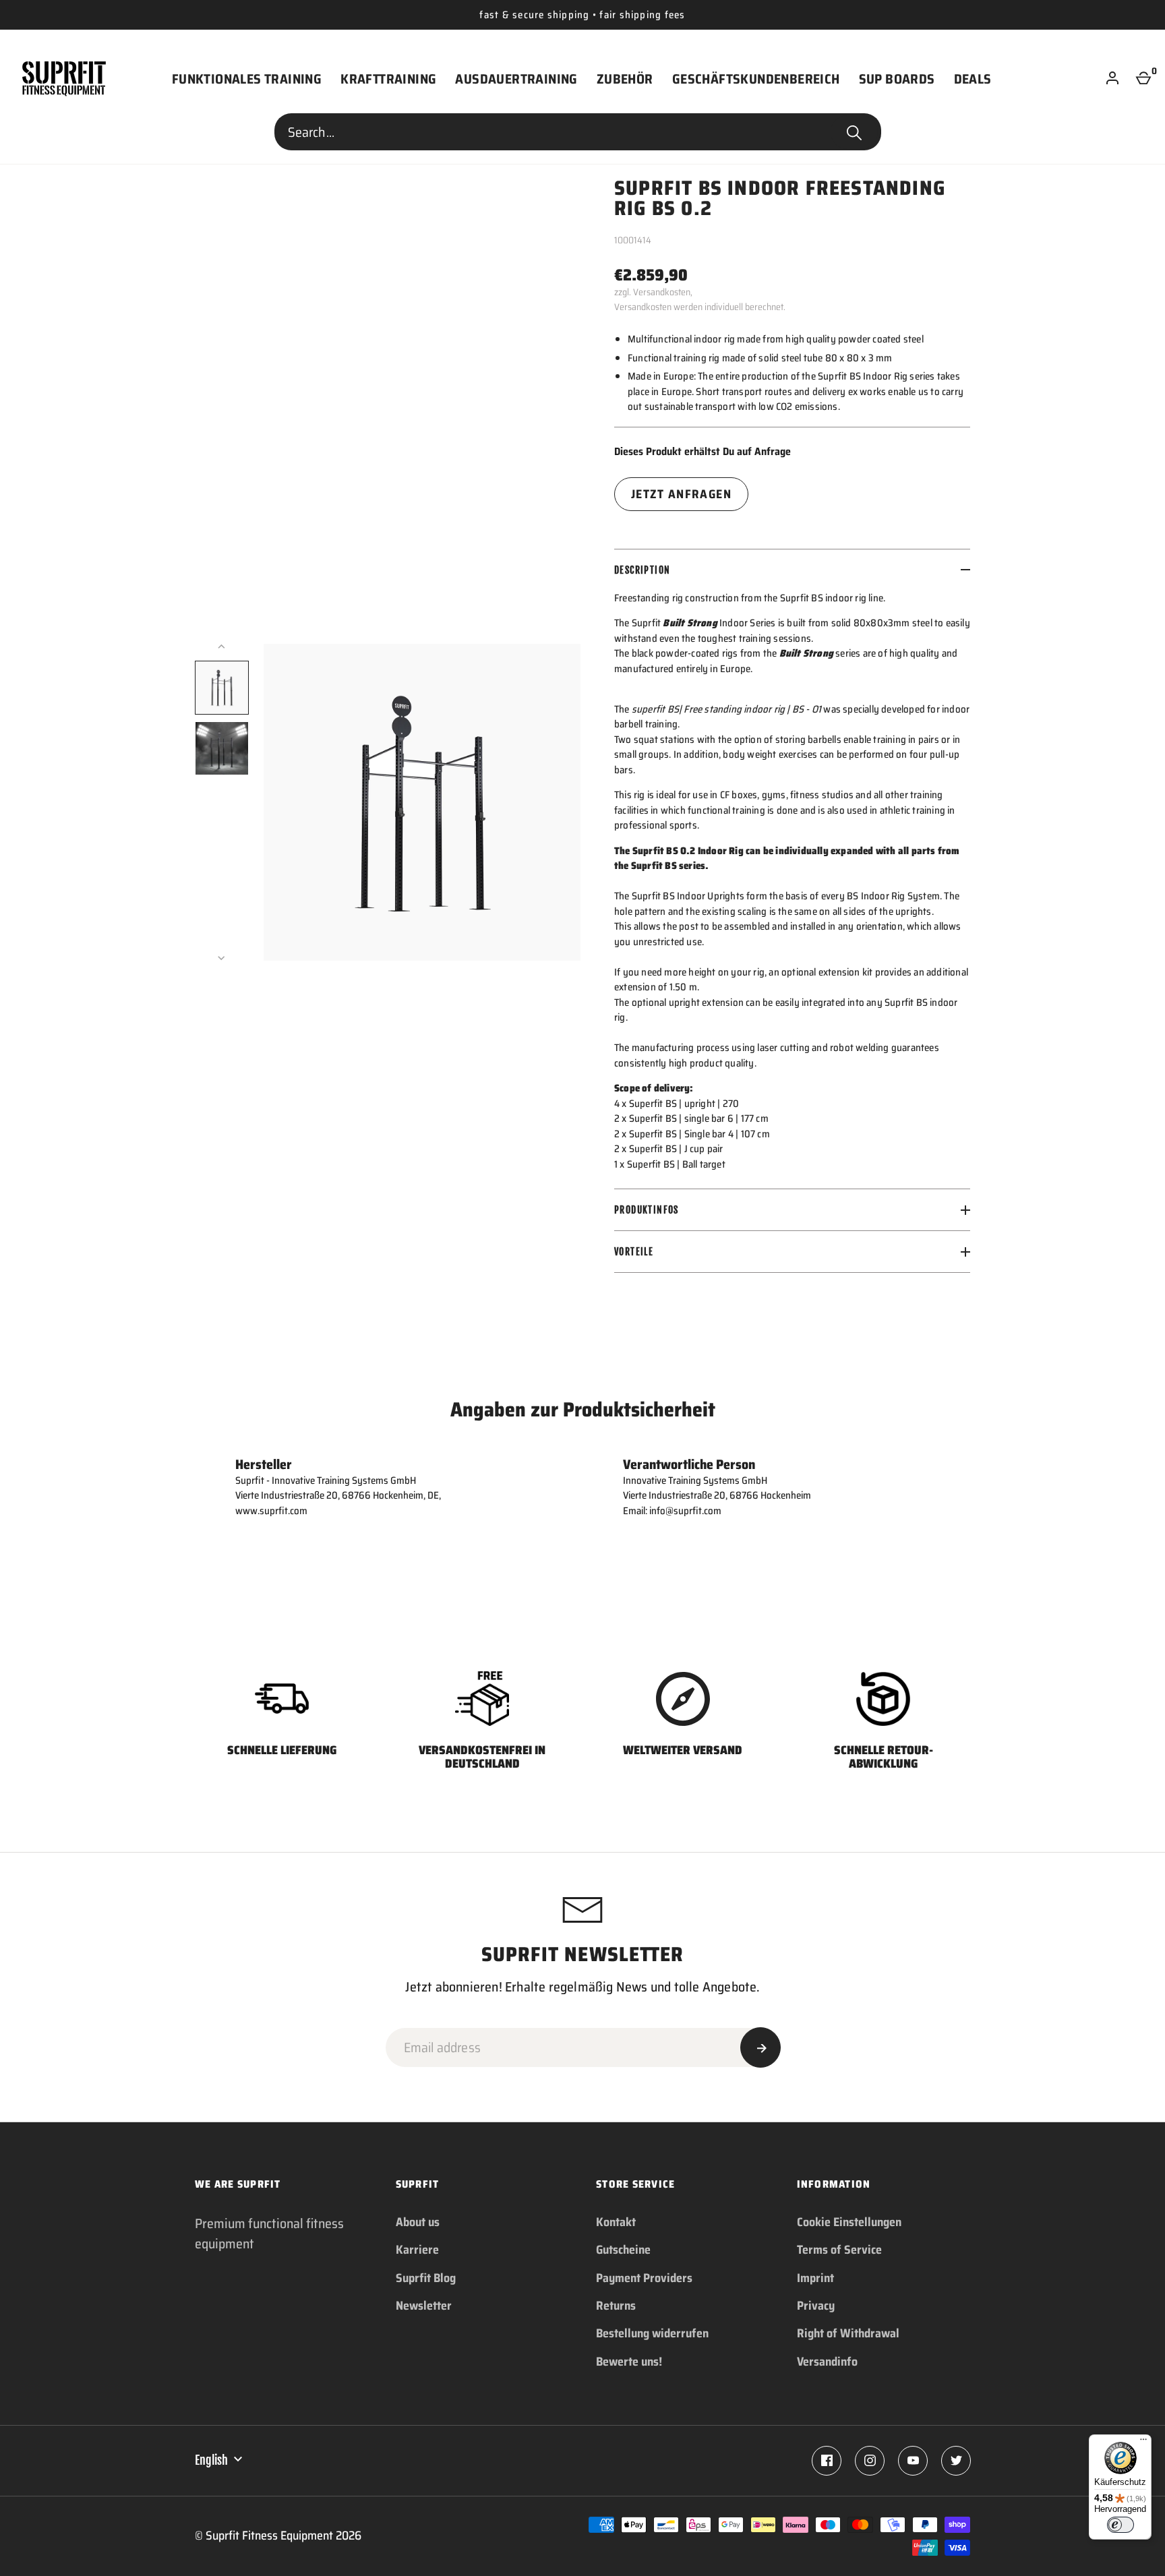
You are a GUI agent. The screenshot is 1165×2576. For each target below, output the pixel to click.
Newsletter (424, 2306)
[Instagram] (870, 2461)
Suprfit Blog (426, 2278)
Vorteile (634, 1252)
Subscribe (760, 2047)
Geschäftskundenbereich (756, 79)
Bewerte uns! (629, 2362)
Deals (973, 79)
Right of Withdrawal (848, 2333)
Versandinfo (827, 2362)
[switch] (1121, 2525)
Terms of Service (839, 2250)
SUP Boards (897, 79)
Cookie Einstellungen (849, 2222)
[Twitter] (956, 2461)
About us (418, 2222)
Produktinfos (647, 1210)
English (211, 2460)
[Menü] (1143, 2443)
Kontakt (616, 2222)
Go (854, 132)
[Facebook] (827, 2461)
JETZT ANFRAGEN (681, 494)
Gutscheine (623, 2250)
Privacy (816, 2306)
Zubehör (625, 79)
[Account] (1112, 79)
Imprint (815, 2278)
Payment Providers (644, 2278)
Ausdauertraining (516, 79)
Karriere (417, 2250)
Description (642, 570)
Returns (616, 2306)
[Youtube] (913, 2461)
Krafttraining (388, 79)
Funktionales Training (247, 79)
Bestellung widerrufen (652, 2333)
